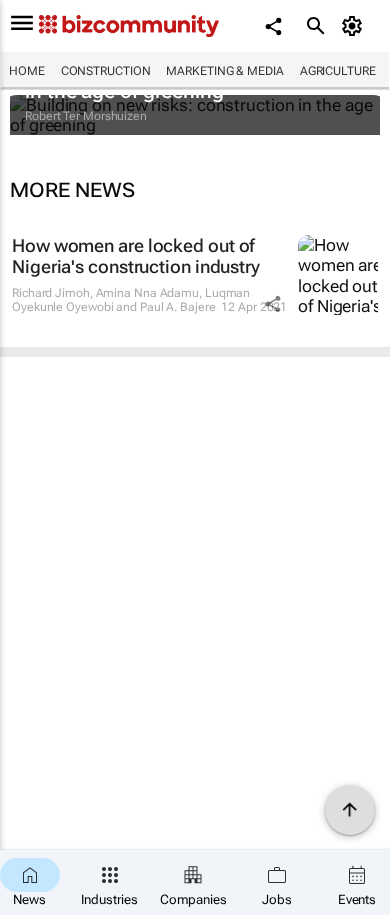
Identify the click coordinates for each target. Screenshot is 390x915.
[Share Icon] (273, 304)
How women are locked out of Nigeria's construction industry (136, 256)
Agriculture (338, 71)
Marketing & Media (224, 71)
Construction (106, 71)
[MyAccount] (355, 26)
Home (27, 71)
